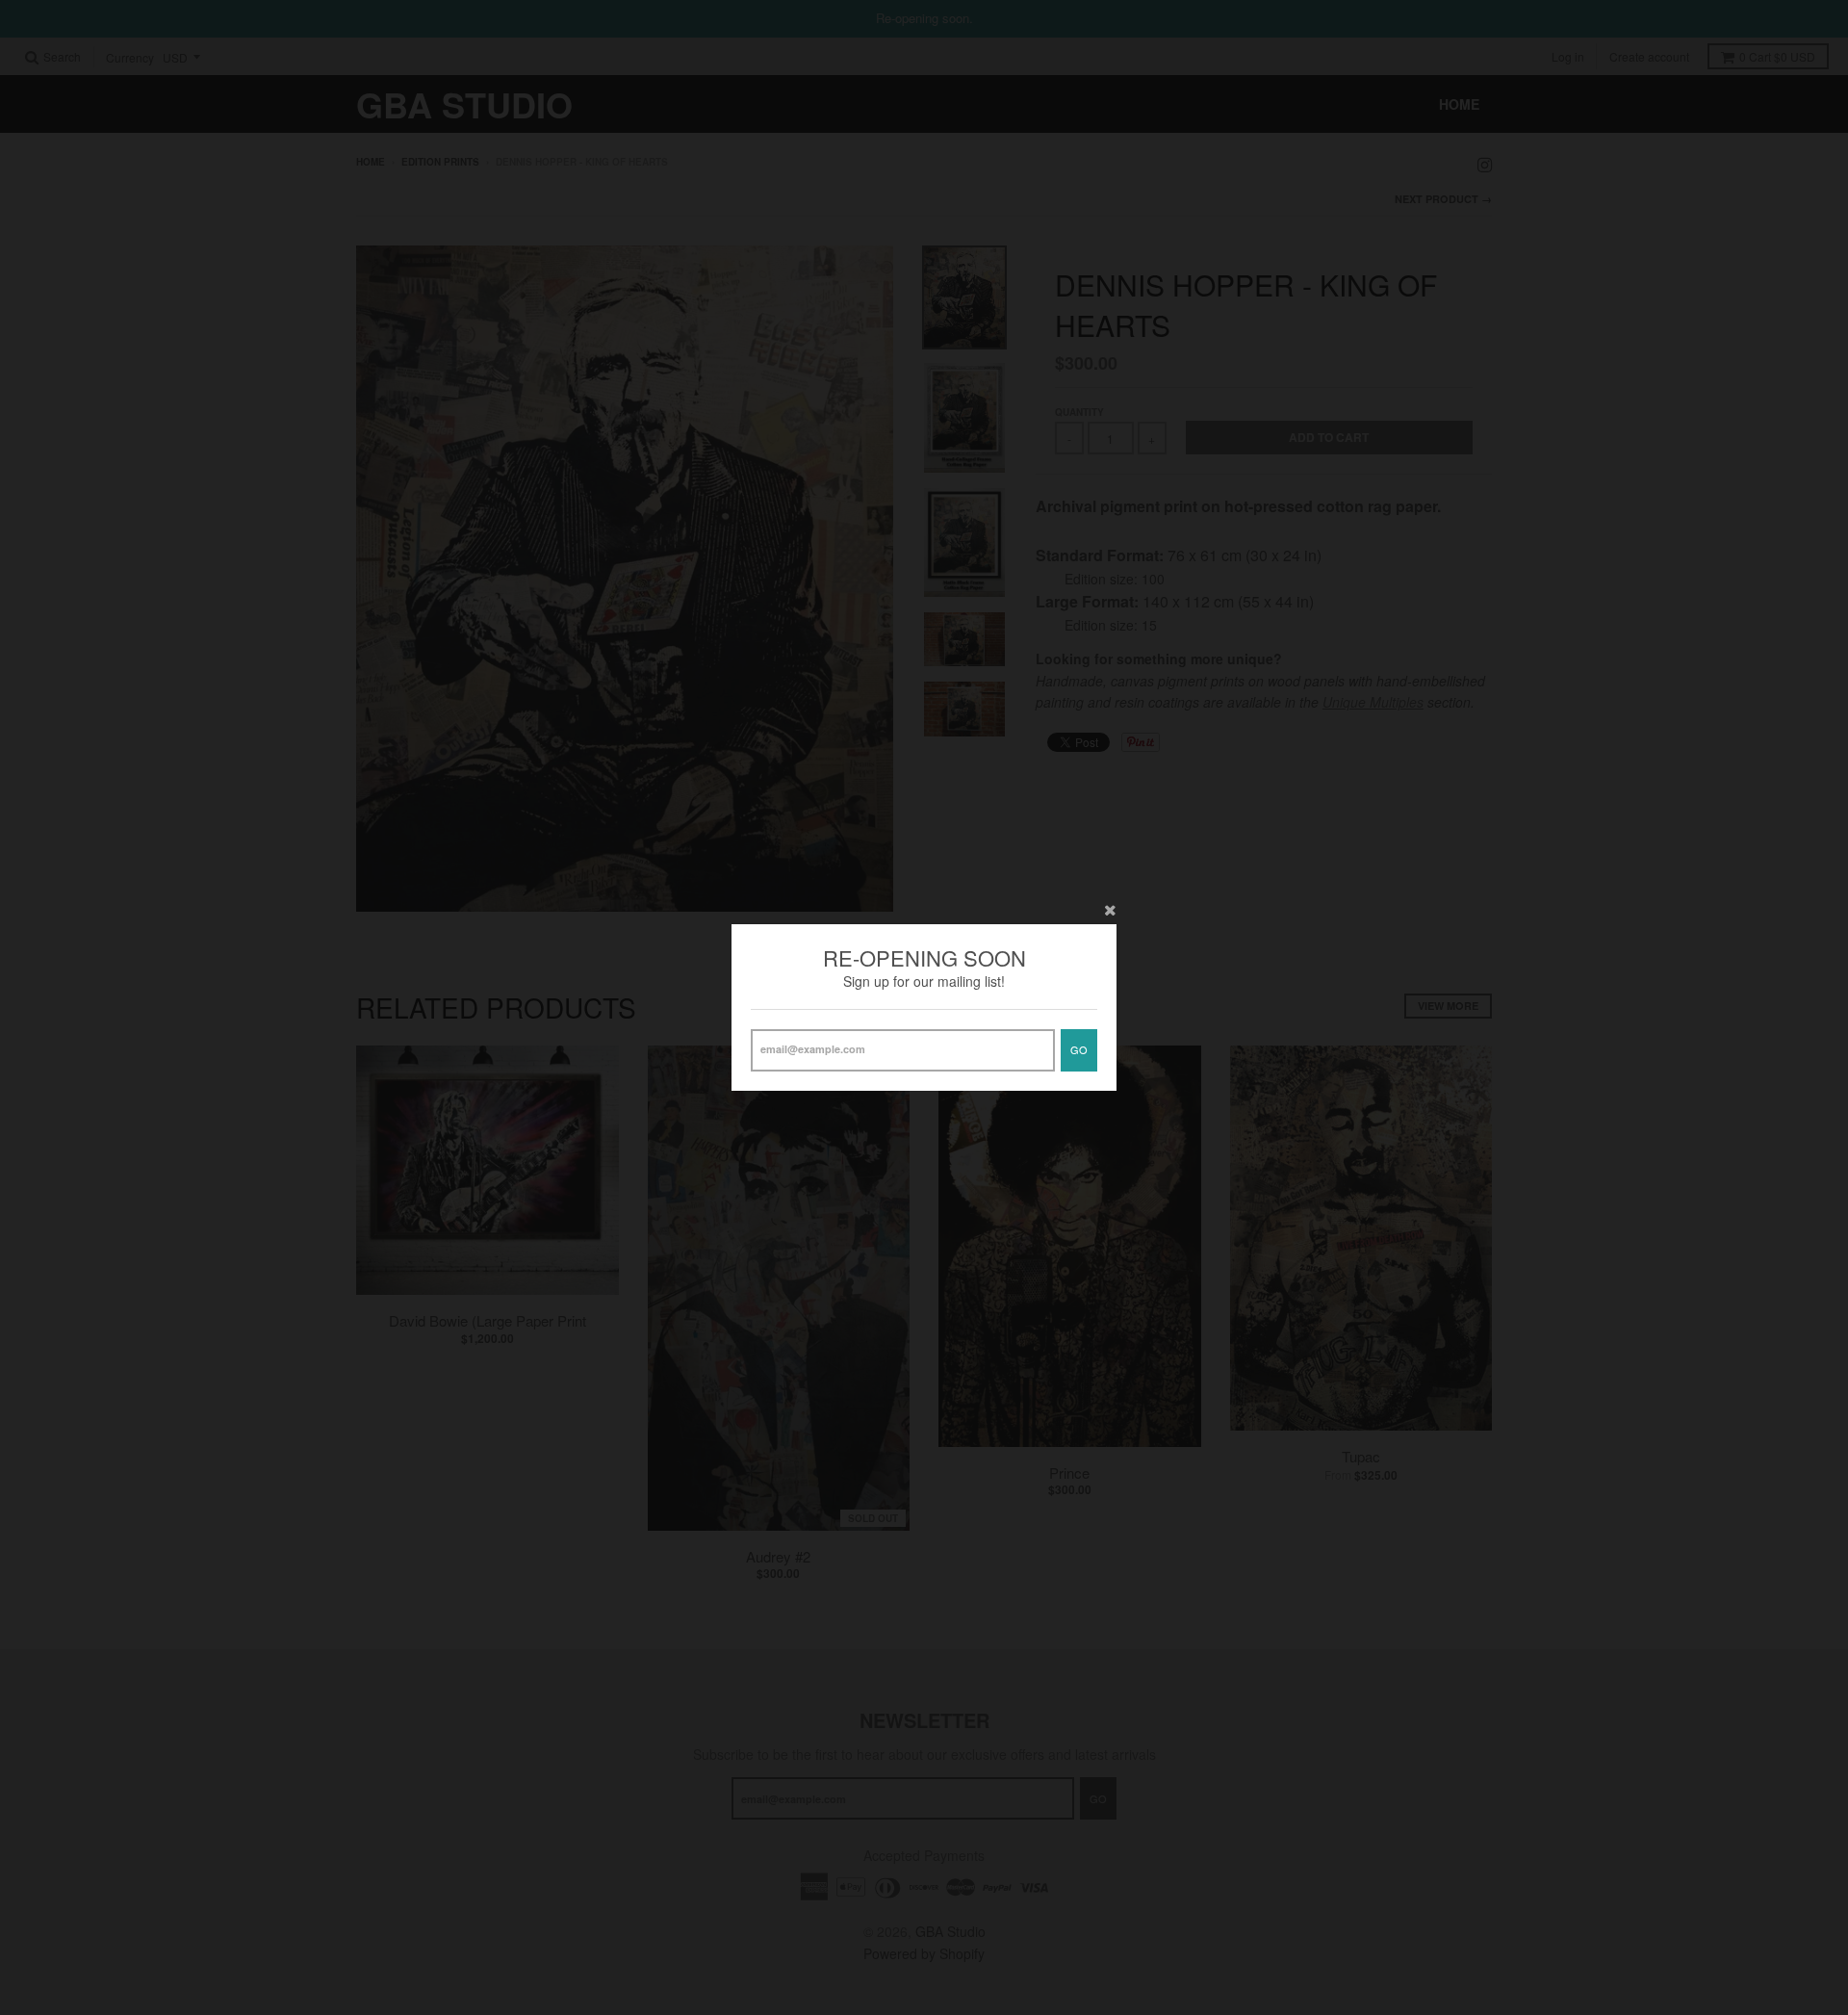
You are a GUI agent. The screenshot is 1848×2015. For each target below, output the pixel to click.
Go (1079, 1049)
